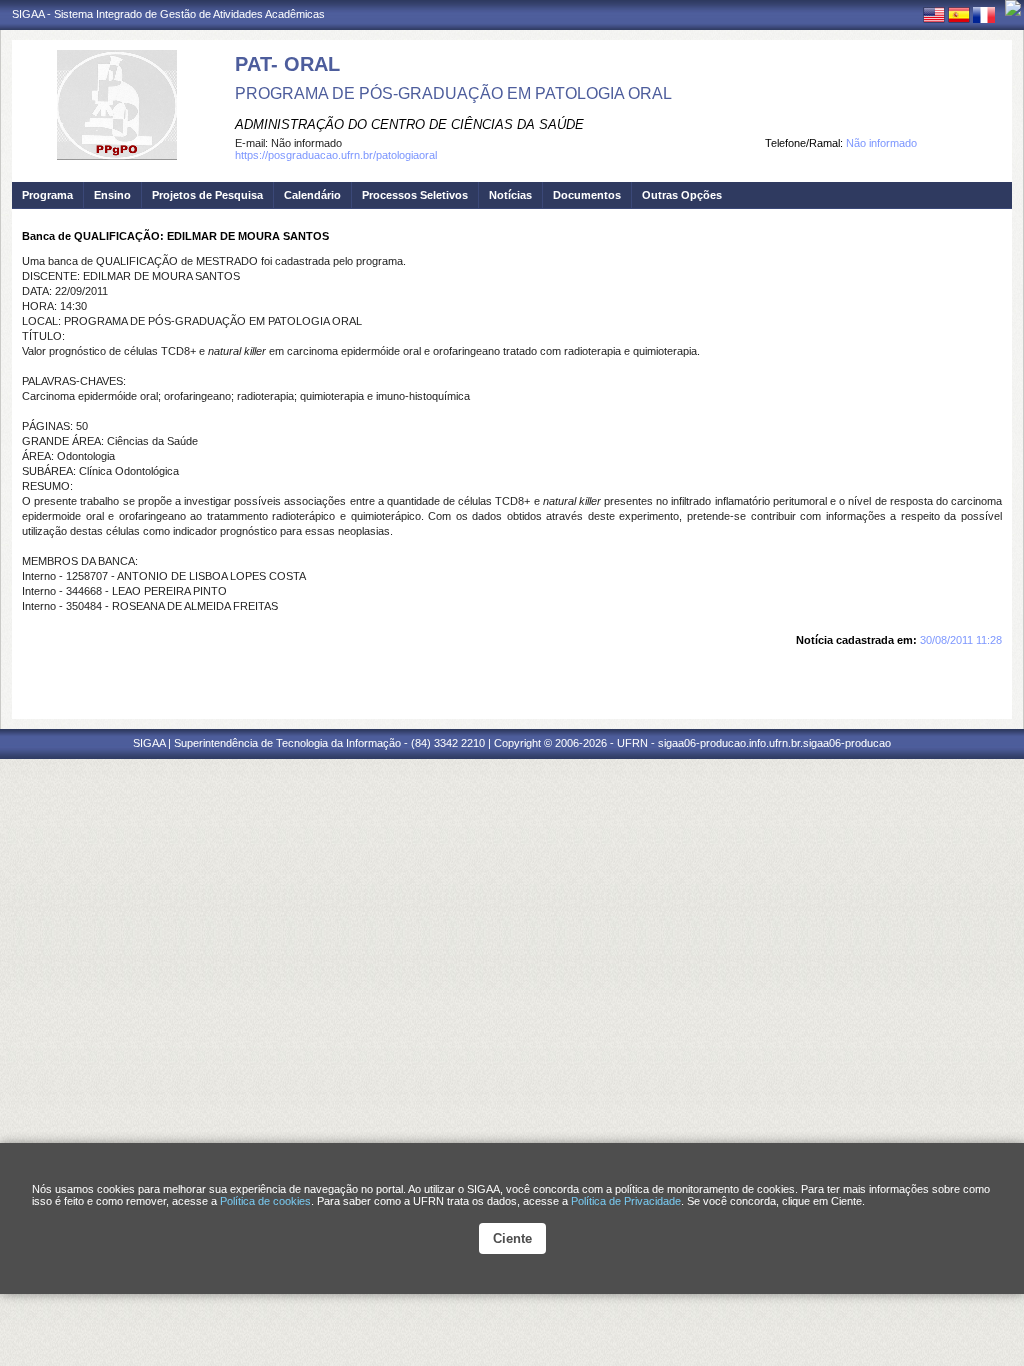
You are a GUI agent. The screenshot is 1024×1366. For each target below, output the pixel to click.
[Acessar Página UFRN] (1013, 8)
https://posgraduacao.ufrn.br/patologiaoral (336, 155)
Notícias (510, 195)
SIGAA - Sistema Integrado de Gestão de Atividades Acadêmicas (168, 14)
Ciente (512, 1238)
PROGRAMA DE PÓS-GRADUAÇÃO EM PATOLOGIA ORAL (453, 93)
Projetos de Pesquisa (207, 195)
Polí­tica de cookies (265, 1201)
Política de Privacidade (626, 1201)
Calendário (312, 195)
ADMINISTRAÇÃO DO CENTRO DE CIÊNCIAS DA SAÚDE (409, 124)
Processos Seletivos (415, 195)
